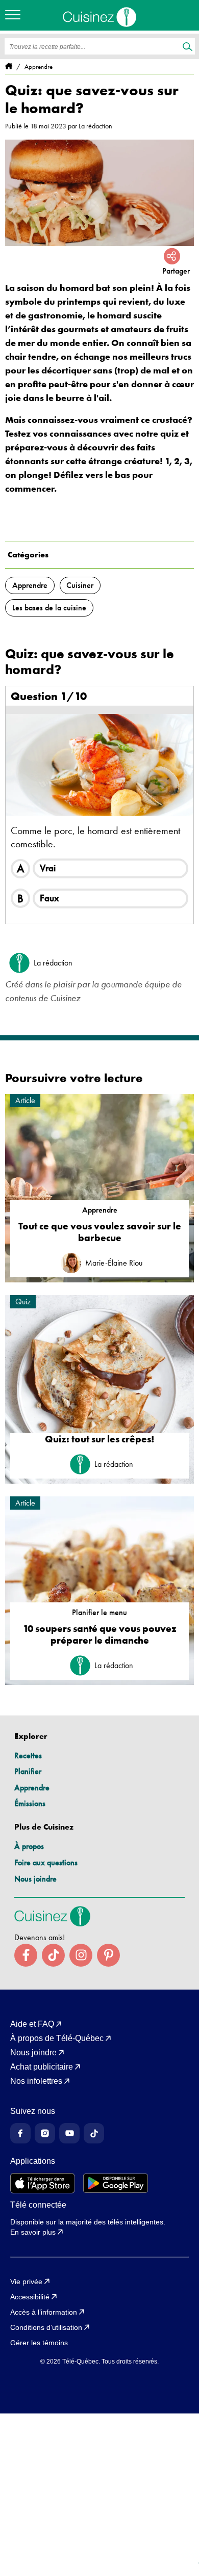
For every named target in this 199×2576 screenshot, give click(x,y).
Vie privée (26, 2282)
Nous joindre (35, 1879)
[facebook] (26, 1955)
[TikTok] (94, 2133)
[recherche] (188, 47)
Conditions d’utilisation (46, 2327)
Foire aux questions (46, 1862)
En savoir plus (33, 2232)
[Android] (116, 2183)
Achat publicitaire (42, 2067)
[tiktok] (53, 1955)
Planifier (28, 1771)
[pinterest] (108, 1955)
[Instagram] (45, 2133)
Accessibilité (30, 2297)
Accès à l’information (44, 2312)
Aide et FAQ (32, 2024)
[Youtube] (69, 2133)
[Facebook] (20, 2133)
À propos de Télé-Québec (57, 2038)
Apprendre (32, 1788)
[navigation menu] (15, 15)
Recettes (28, 1755)
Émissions (30, 1803)
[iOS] (43, 2183)
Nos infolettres (36, 2081)
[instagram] (81, 1955)
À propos (29, 1846)
